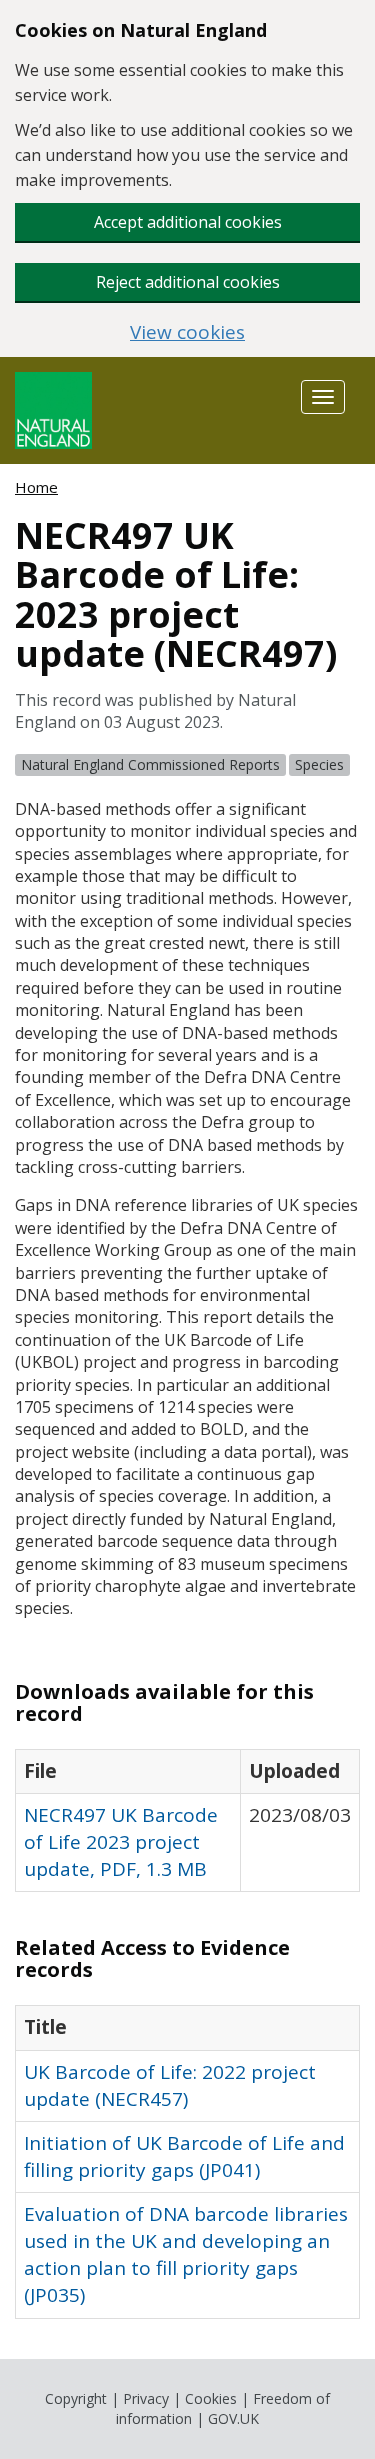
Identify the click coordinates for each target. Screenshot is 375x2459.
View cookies (187, 332)
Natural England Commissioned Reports (150, 764)
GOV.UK (233, 2418)
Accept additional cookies (188, 222)
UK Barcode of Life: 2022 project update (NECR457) (170, 2085)
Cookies (211, 2398)
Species (319, 764)
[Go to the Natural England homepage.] (53, 408)
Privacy (146, 2398)
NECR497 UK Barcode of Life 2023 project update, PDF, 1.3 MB (121, 1842)
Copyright (76, 2398)
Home (36, 487)
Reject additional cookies (188, 282)
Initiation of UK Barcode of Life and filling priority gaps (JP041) (184, 2156)
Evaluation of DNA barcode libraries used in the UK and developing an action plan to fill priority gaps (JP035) (186, 2254)
